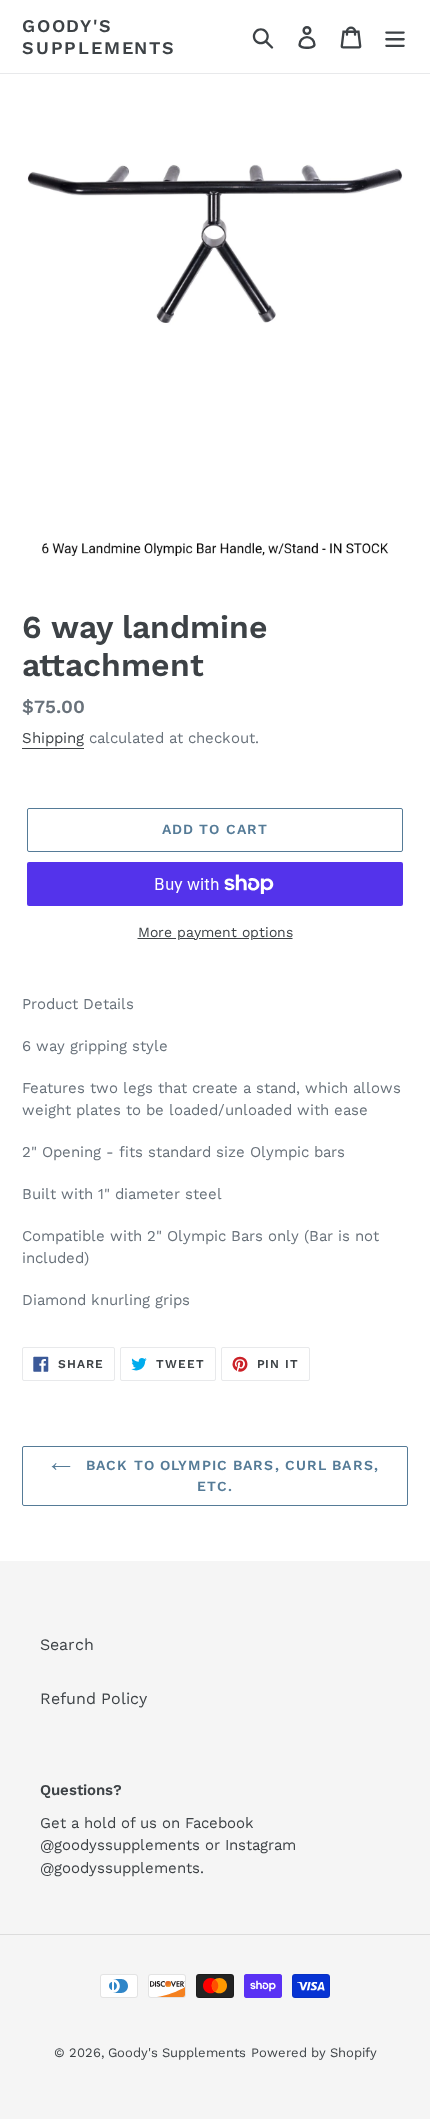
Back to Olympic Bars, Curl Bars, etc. (230, 1475)
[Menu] (395, 36)
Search (67, 1644)
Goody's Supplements (99, 36)
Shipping (53, 738)
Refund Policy (93, 1698)
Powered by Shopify (314, 2052)
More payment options (215, 932)
